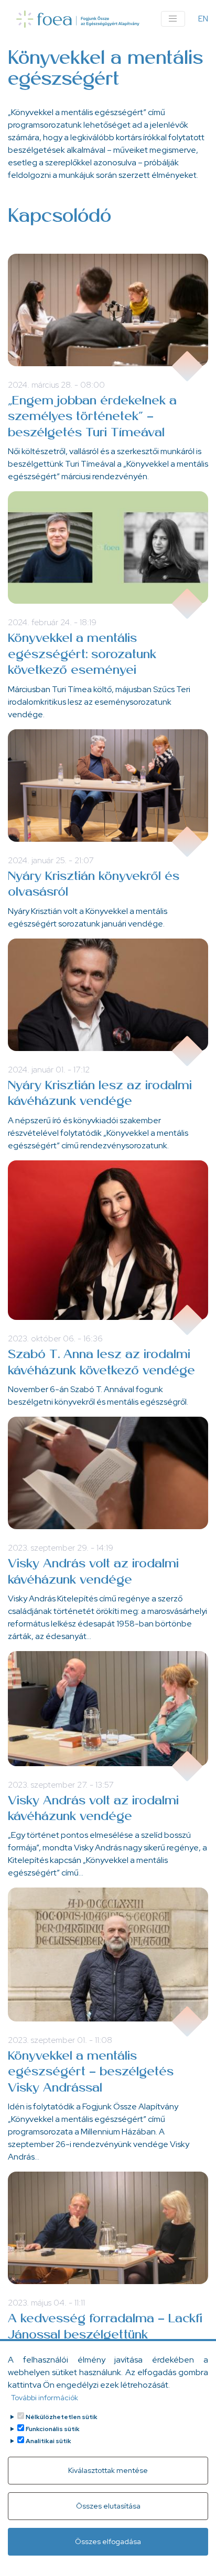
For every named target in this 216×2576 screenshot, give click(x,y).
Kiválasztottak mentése (108, 2470)
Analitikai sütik (48, 2441)
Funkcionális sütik (53, 2429)
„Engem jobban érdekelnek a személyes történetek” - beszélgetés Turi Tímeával (92, 417)
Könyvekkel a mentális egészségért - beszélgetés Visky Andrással (91, 2072)
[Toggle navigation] (173, 19)
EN (203, 19)
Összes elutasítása (108, 2506)
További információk (45, 2398)
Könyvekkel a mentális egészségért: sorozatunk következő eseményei (82, 655)
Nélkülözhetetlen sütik (62, 2417)
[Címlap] (78, 19)
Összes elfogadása (108, 2541)
